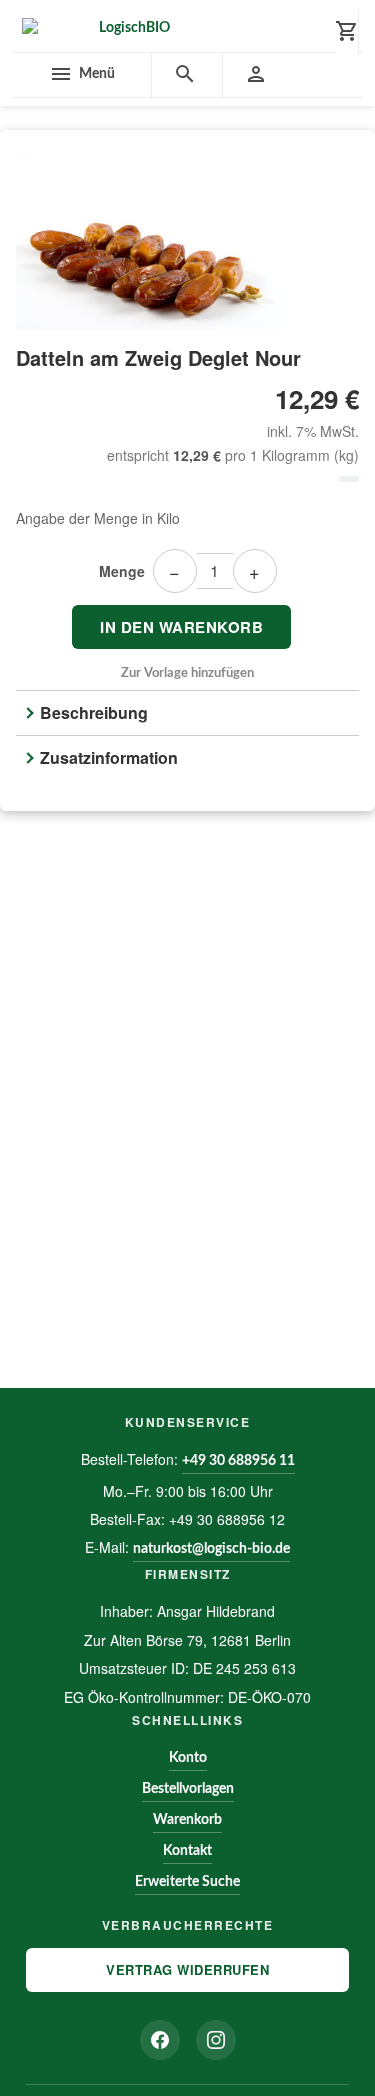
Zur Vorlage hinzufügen (187, 673)
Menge (122, 571)
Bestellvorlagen (188, 1789)
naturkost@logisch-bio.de (211, 1549)
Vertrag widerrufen (187, 1969)
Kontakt (187, 1851)
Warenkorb (187, 1820)
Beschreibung (94, 712)
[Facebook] (160, 2040)
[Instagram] (216, 2040)
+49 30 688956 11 (238, 1461)
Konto (188, 1758)
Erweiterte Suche (187, 1882)
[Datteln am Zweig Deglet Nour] (187, 242)
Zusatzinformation (109, 757)
